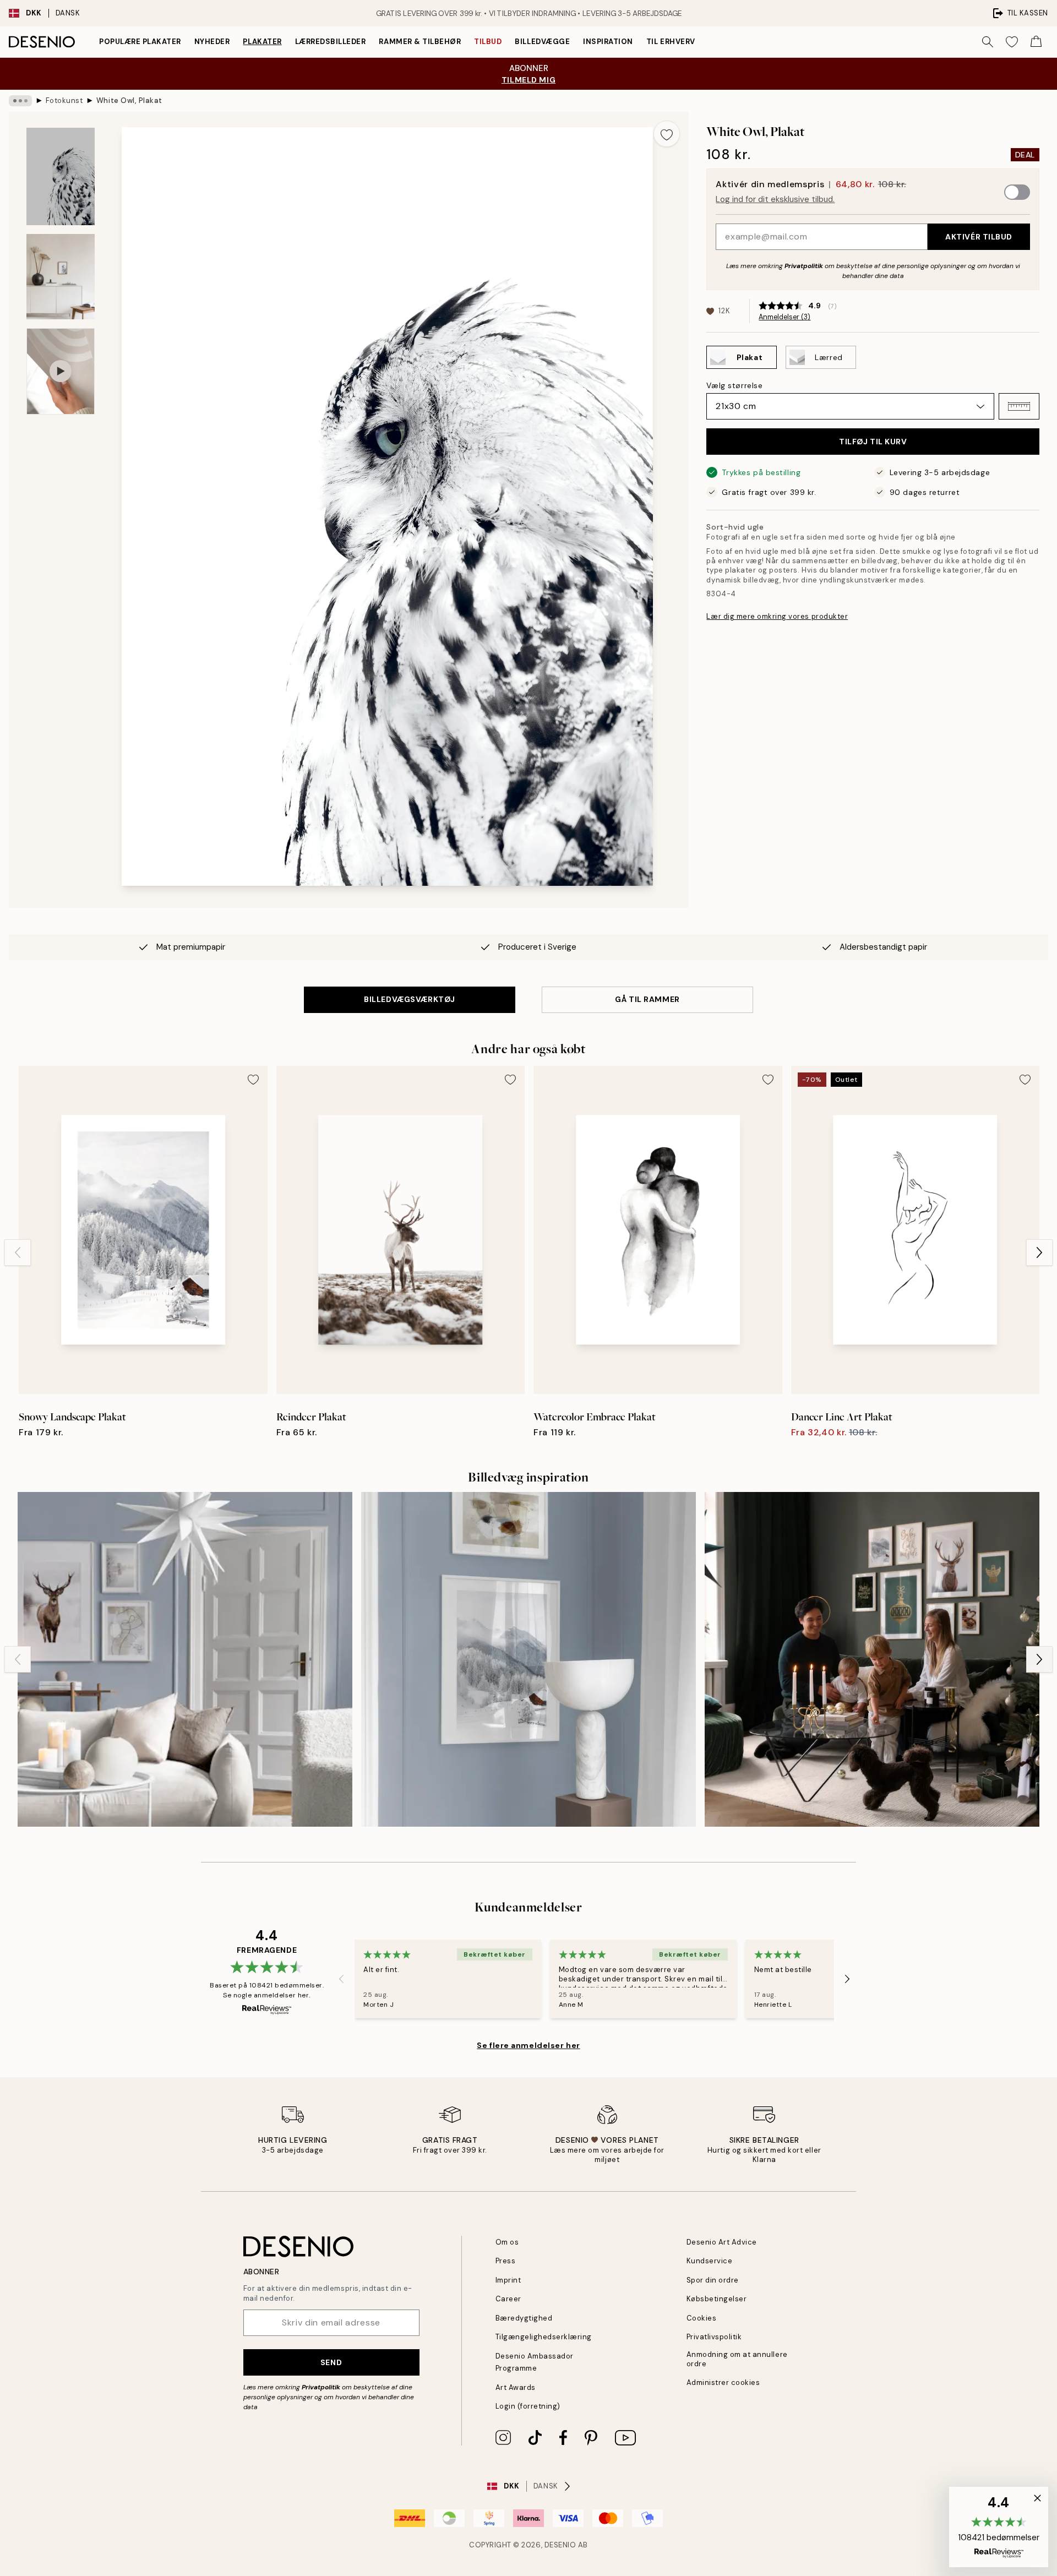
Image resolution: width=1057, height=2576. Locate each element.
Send (331, 2362)
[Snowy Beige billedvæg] (528, 1659)
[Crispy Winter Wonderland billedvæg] (185, 1659)
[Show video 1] (61, 371)
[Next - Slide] (1039, 1252)
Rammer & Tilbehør (420, 42)
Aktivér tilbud (979, 237)
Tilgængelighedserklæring (544, 2337)
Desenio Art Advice (722, 2242)
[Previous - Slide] (18, 1252)
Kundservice (710, 2261)
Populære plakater (140, 42)
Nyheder (212, 42)
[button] (1019, 406)
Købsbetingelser (717, 2299)
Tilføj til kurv (873, 442)
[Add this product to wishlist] (667, 134)
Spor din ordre (713, 2280)
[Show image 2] (61, 277)
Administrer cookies (723, 2382)
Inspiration (608, 42)
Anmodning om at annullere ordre (737, 2359)
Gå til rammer (647, 999)
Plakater (262, 42)
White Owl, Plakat (129, 100)
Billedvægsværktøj (410, 999)
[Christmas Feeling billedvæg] (872, 1659)
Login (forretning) (528, 2406)
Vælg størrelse (734, 385)
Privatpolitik (804, 266)
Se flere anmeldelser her (528, 2045)
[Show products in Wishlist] (1012, 42)
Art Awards (516, 2387)
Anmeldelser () (784, 317)
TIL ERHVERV (671, 42)
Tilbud (488, 42)
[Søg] (988, 42)
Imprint (508, 2280)
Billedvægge (542, 42)
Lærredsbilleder (331, 42)
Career (508, 2299)
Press (506, 2261)
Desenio (560, 2545)
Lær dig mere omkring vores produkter (777, 616)
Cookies (702, 2318)
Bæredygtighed (524, 2318)
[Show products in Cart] (1036, 42)
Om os (507, 2242)
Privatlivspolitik (714, 2337)
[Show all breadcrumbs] (20, 101)
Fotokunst (64, 100)
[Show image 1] (61, 176)
